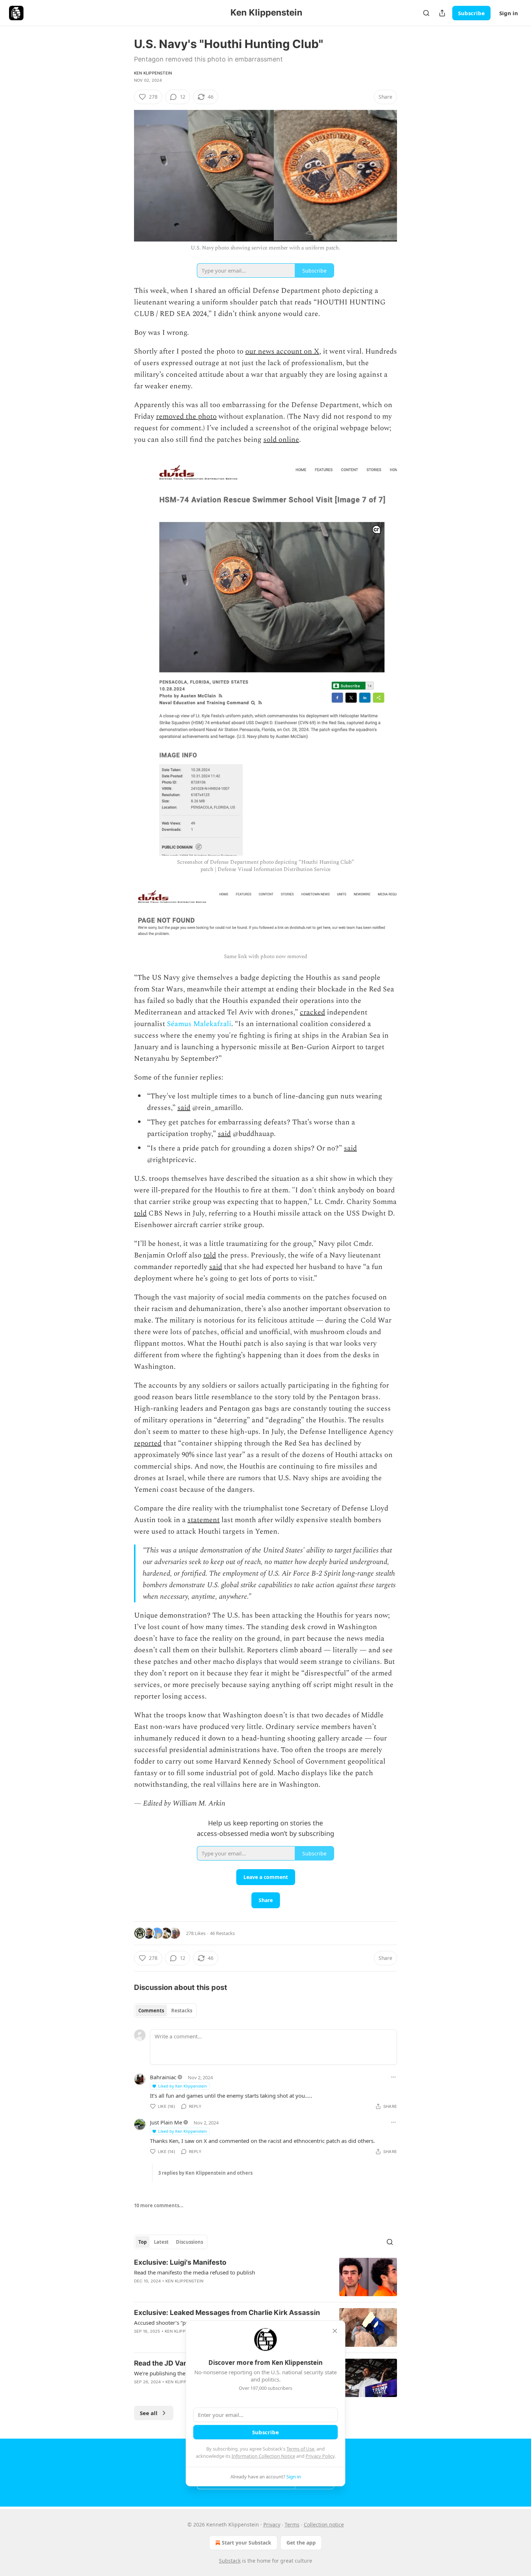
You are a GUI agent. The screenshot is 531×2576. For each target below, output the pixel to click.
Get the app (301, 2543)
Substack (230, 2561)
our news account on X (282, 351)
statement (204, 1520)
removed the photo (186, 416)
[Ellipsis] (393, 2077)
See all (149, 2413)
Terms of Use (300, 2449)
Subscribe (471, 13)
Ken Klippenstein (153, 73)
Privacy (272, 2524)
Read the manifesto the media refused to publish (195, 2272)
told (140, 1213)
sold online (281, 440)
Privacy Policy (320, 2456)
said (184, 1108)
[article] (265, 2277)
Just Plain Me (166, 2122)
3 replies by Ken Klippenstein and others (205, 2173)
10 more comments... (159, 2205)
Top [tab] (143, 2242)
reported (148, 1443)
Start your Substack (247, 2543)
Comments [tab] (151, 2011)
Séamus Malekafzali (199, 1024)
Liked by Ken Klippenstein (183, 2086)
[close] (335, 2331)
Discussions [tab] (189, 2242)
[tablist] (165, 2011)
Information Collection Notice (263, 2456)
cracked (312, 1012)
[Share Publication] (442, 13)
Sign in (509, 13)
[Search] (426, 13)
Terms (292, 2524)
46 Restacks (222, 1933)
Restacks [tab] (182, 2011)
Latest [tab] (161, 2242)
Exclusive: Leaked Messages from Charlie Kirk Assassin (227, 2313)
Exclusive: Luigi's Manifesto (180, 2262)
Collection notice (324, 2524)
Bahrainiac (163, 2077)
